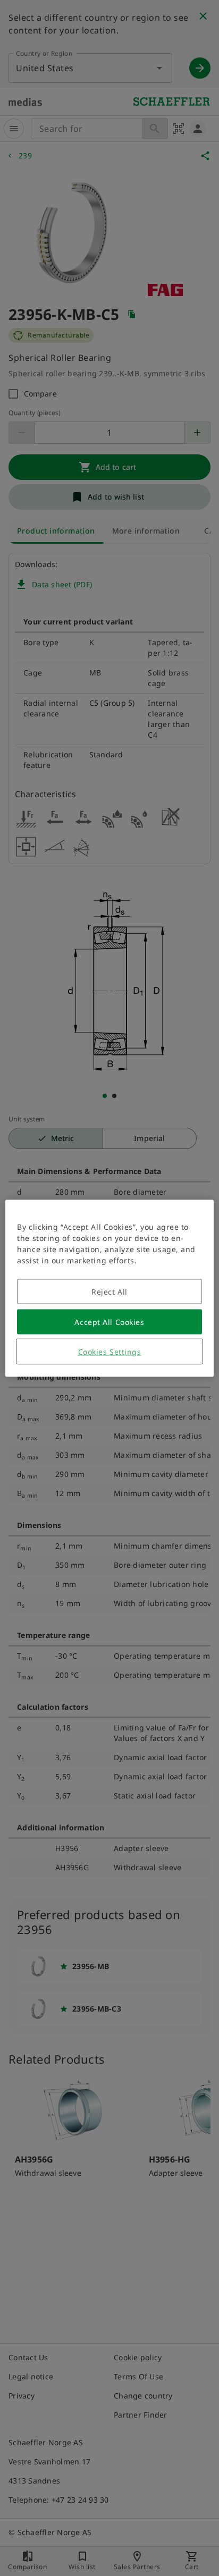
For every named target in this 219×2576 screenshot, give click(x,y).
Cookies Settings (110, 1351)
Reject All (109, 1291)
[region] (109, 1288)
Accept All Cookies (109, 1321)
